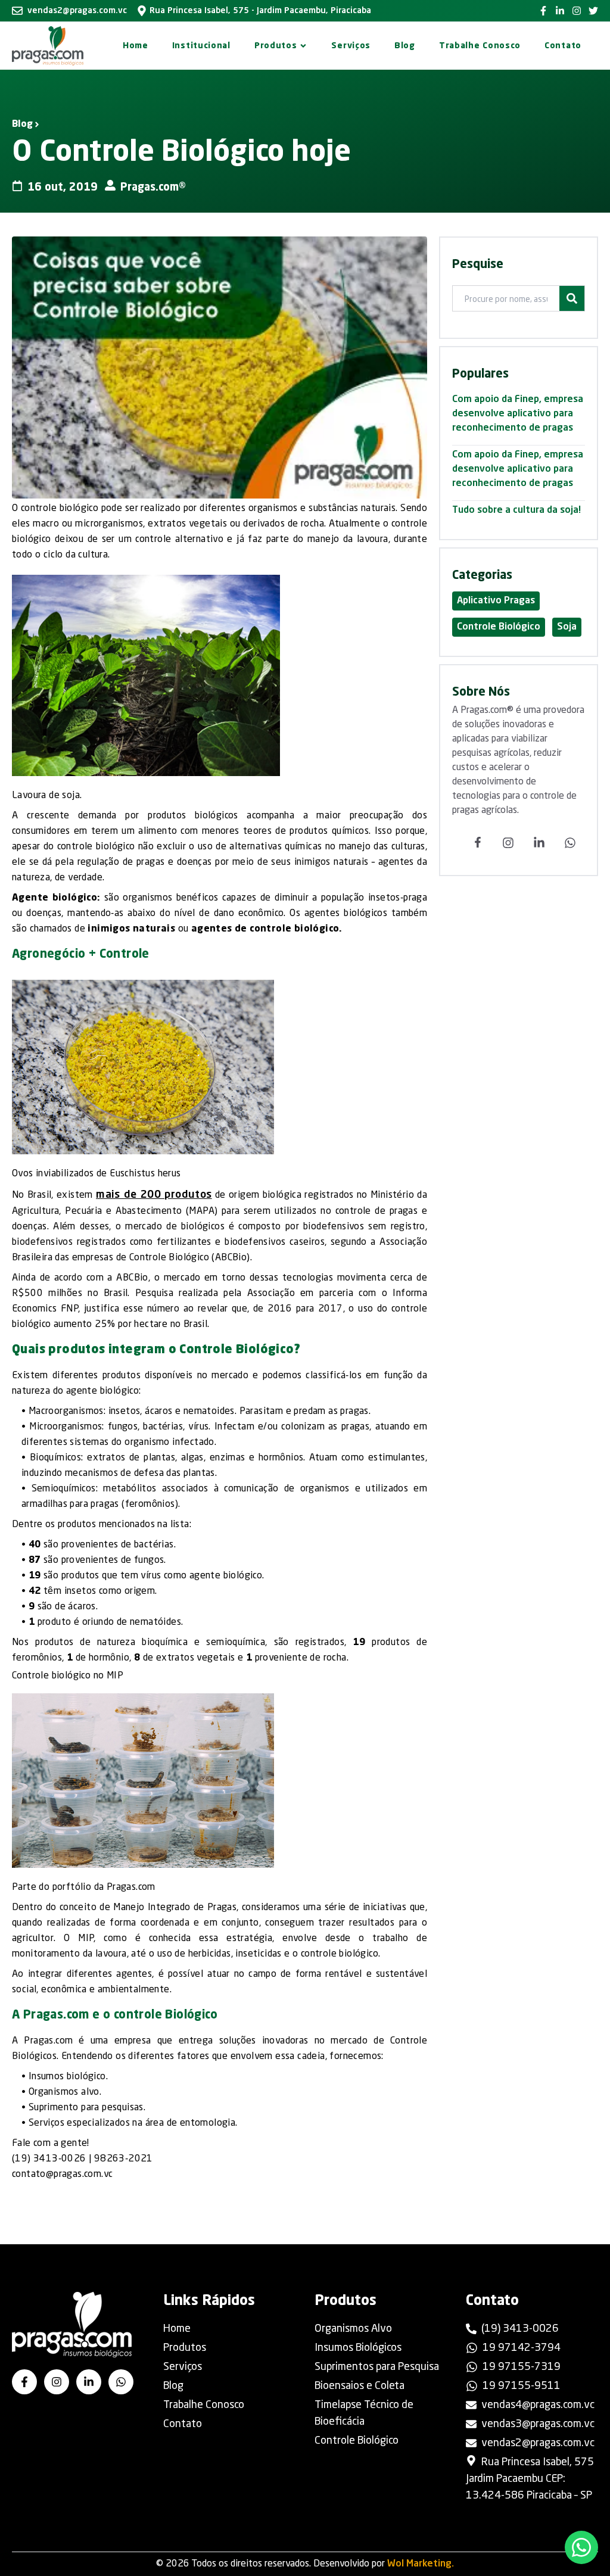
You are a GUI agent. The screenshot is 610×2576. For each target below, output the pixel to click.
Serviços (351, 46)
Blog (405, 46)
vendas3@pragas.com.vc (538, 2424)
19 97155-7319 (522, 2367)
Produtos (276, 46)
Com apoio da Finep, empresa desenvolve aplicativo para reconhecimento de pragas (518, 414)
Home (136, 46)
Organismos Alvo (353, 2329)
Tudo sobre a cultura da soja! (516, 510)
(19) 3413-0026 (520, 2329)
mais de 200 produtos (154, 1195)
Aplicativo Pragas (496, 601)
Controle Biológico (499, 627)
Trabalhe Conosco (480, 46)
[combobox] (512, 300)
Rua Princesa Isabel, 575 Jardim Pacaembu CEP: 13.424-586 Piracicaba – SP (530, 2479)
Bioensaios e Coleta (360, 2386)
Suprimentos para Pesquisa (377, 2367)
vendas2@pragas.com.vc (77, 11)
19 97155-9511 (522, 2386)
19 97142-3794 (522, 2348)
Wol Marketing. (421, 2564)
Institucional (201, 46)
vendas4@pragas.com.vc (538, 2405)
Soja (567, 627)
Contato (563, 46)
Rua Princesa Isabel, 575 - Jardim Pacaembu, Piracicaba (260, 11)
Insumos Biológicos (358, 2348)
